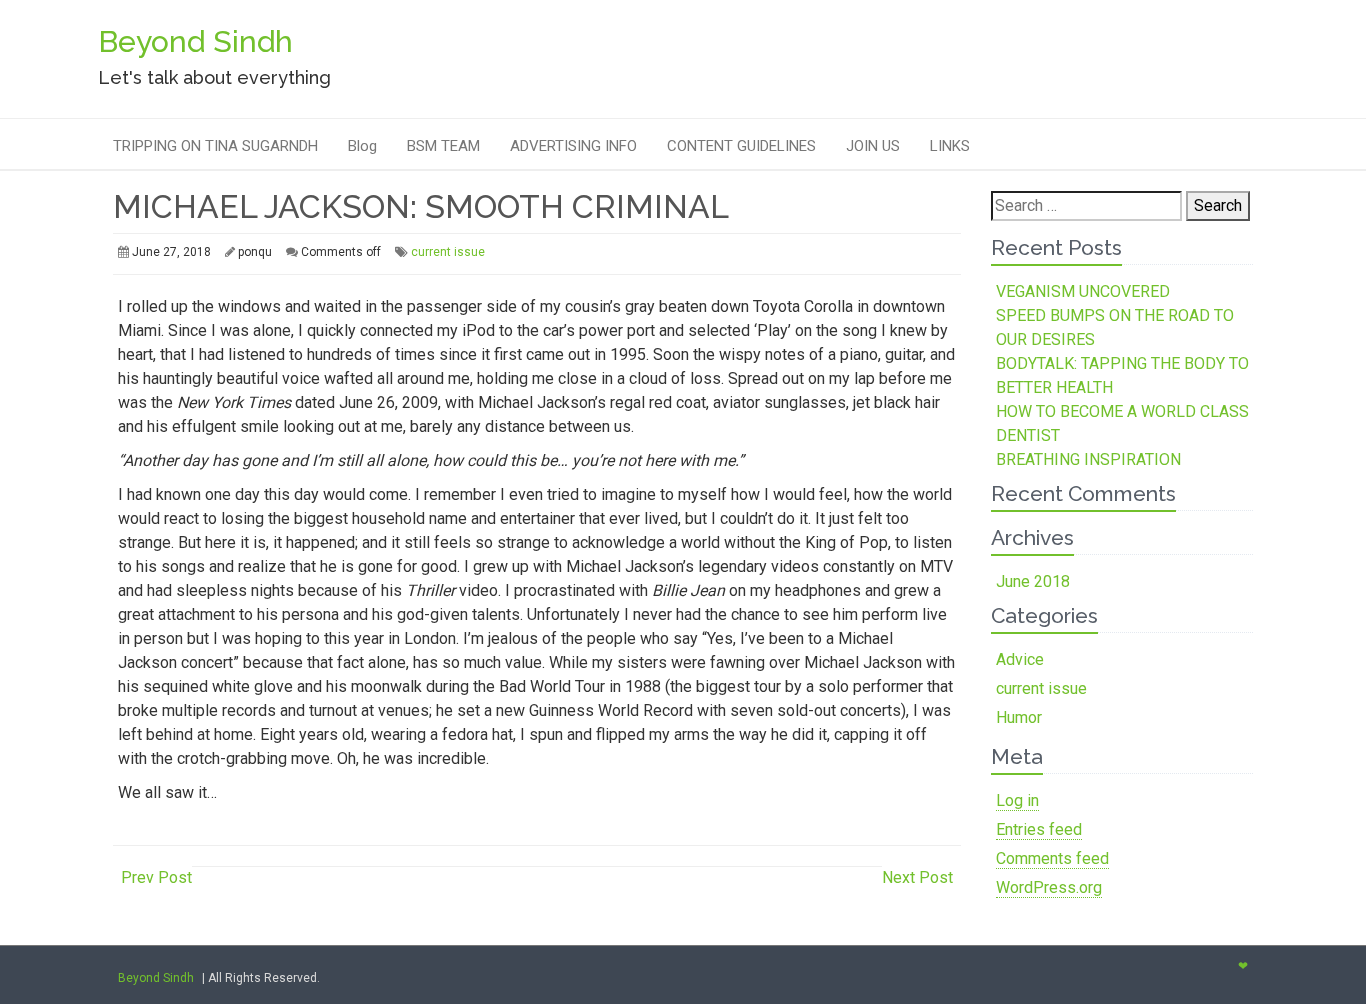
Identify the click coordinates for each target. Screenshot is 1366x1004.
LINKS (950, 146)
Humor (1019, 717)
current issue (448, 252)
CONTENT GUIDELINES (741, 146)
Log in (1017, 800)
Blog (362, 146)
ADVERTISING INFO (573, 146)
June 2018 (1033, 581)
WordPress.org (1049, 887)
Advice (1020, 659)
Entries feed (1039, 829)
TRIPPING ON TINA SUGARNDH (215, 146)
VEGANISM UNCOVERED (1083, 291)
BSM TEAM (443, 146)
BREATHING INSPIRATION (1088, 459)
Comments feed (1052, 858)
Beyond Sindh (156, 978)
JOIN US (873, 146)
